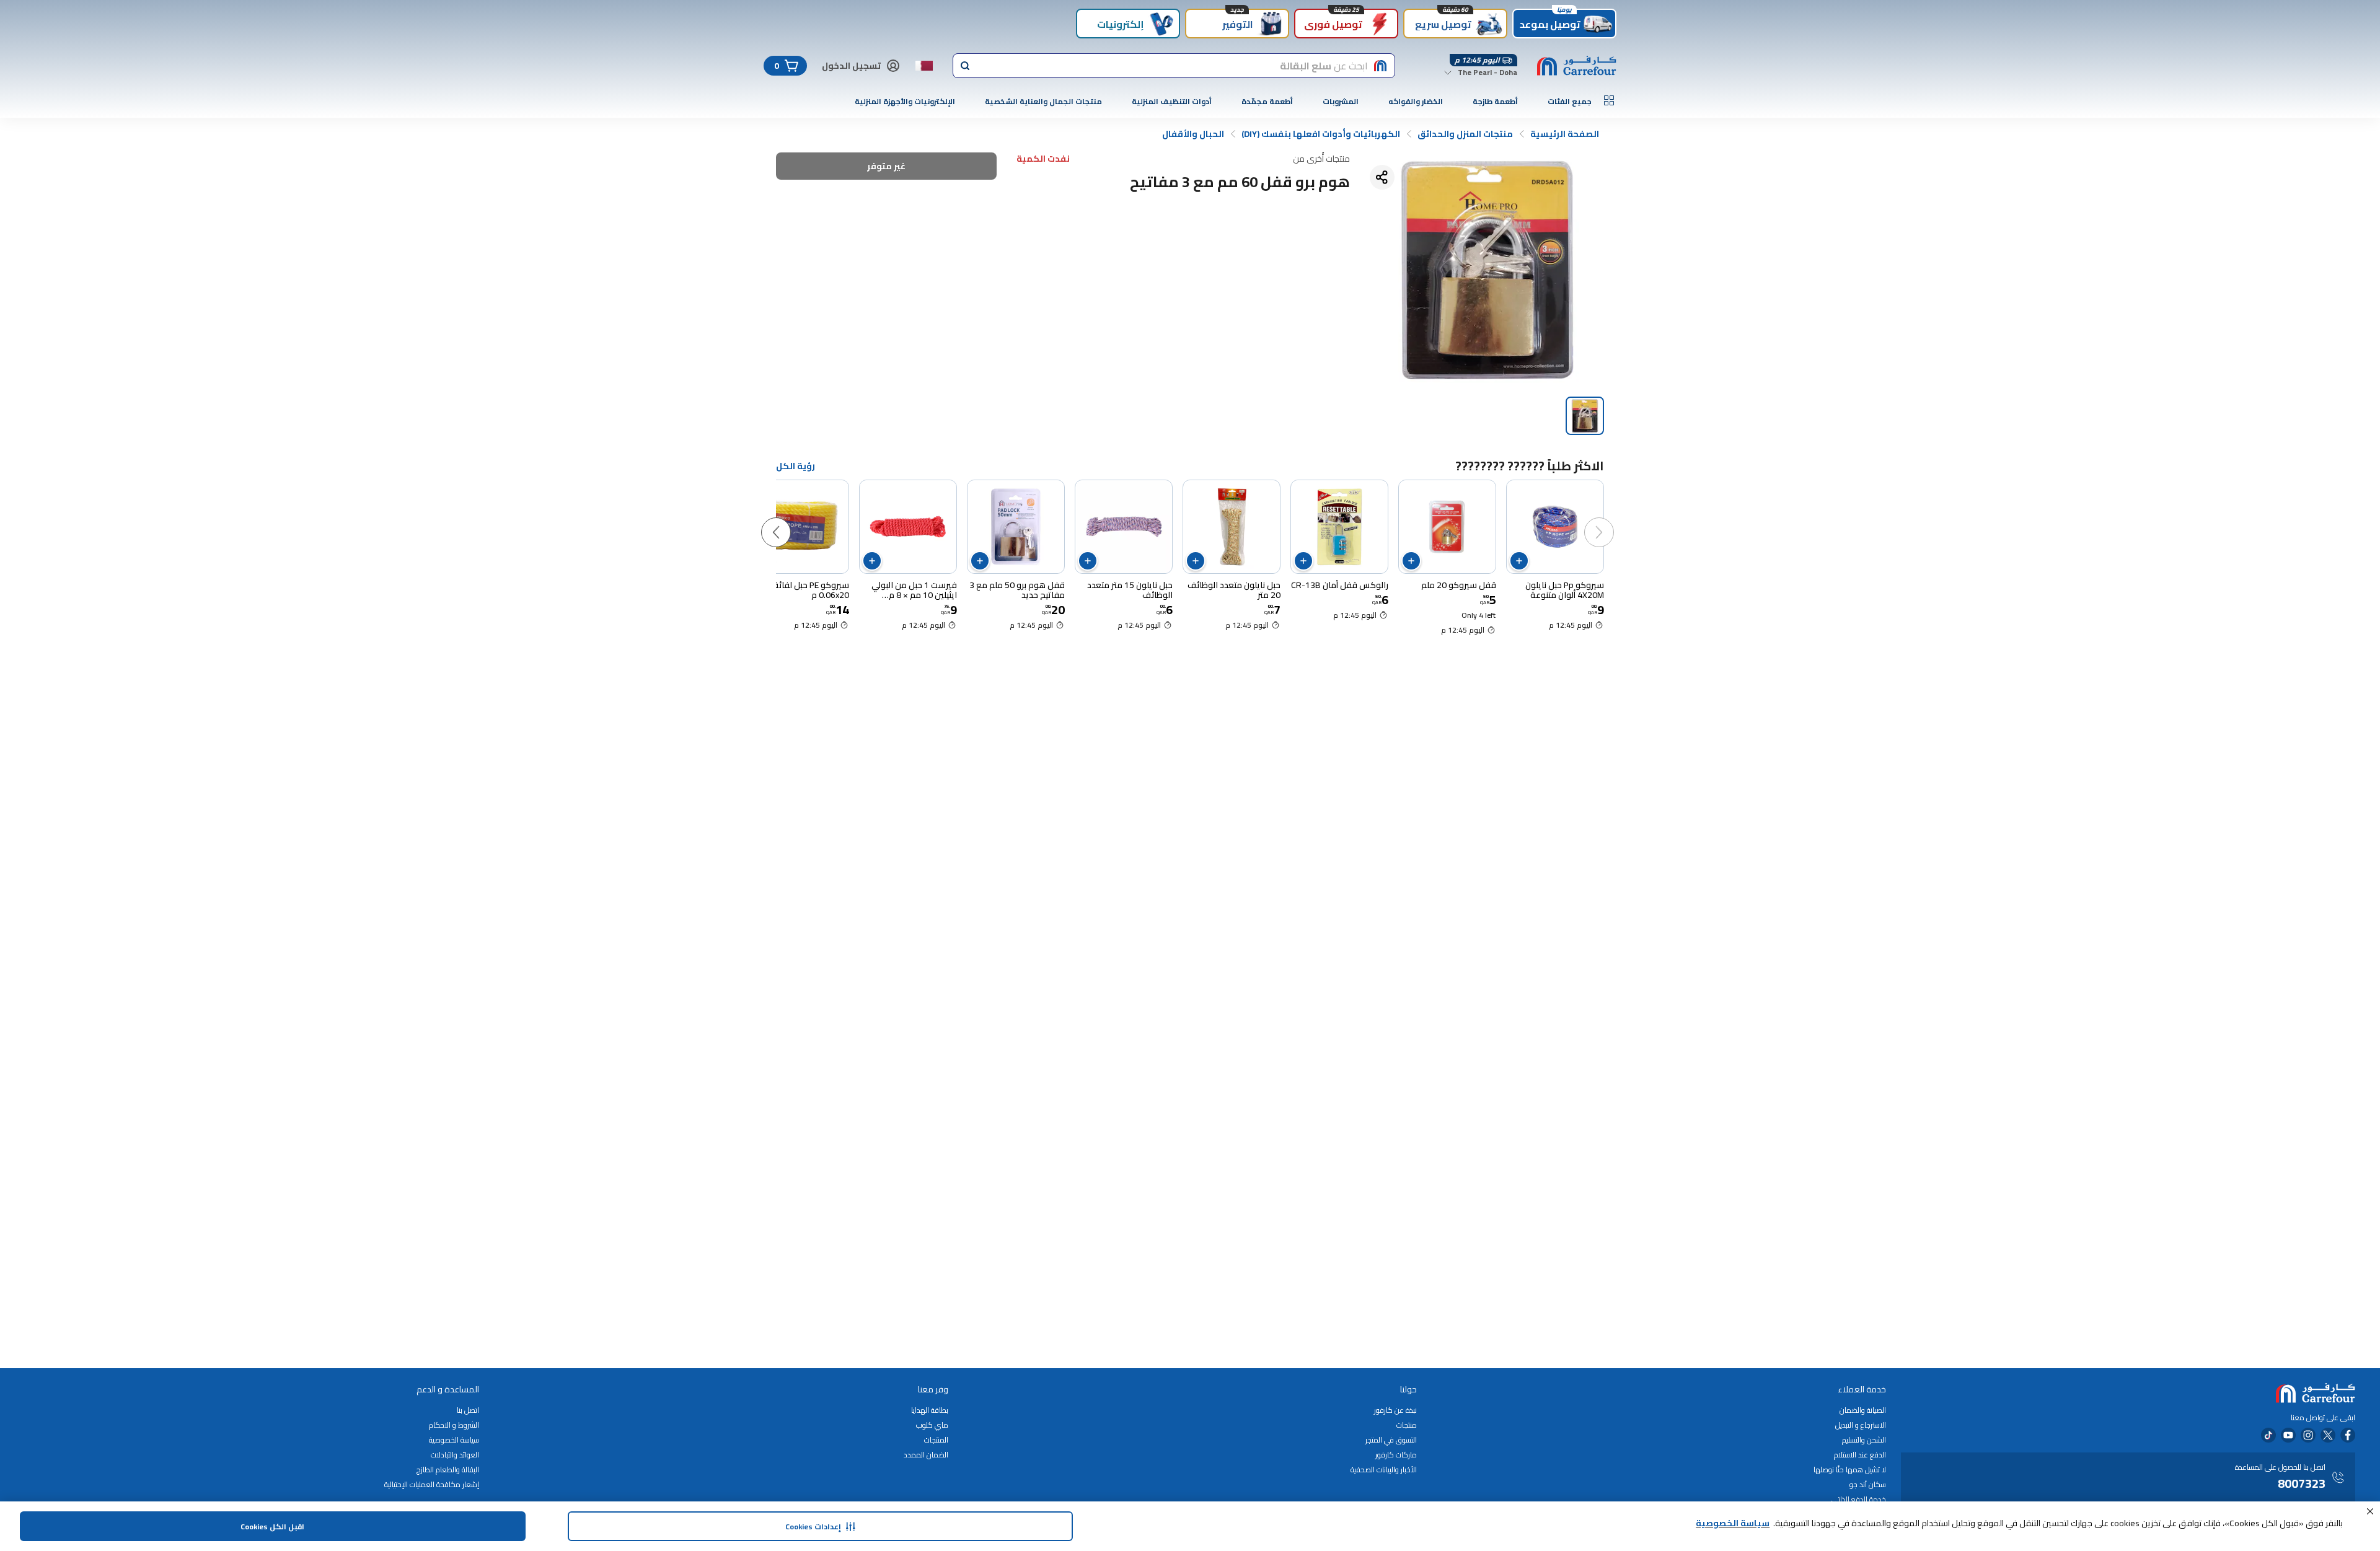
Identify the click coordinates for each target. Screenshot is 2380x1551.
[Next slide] (788, 520)
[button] (2370, 1511)
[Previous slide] (1611, 520)
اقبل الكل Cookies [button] (272, 1527)
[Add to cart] (1519, 561)
